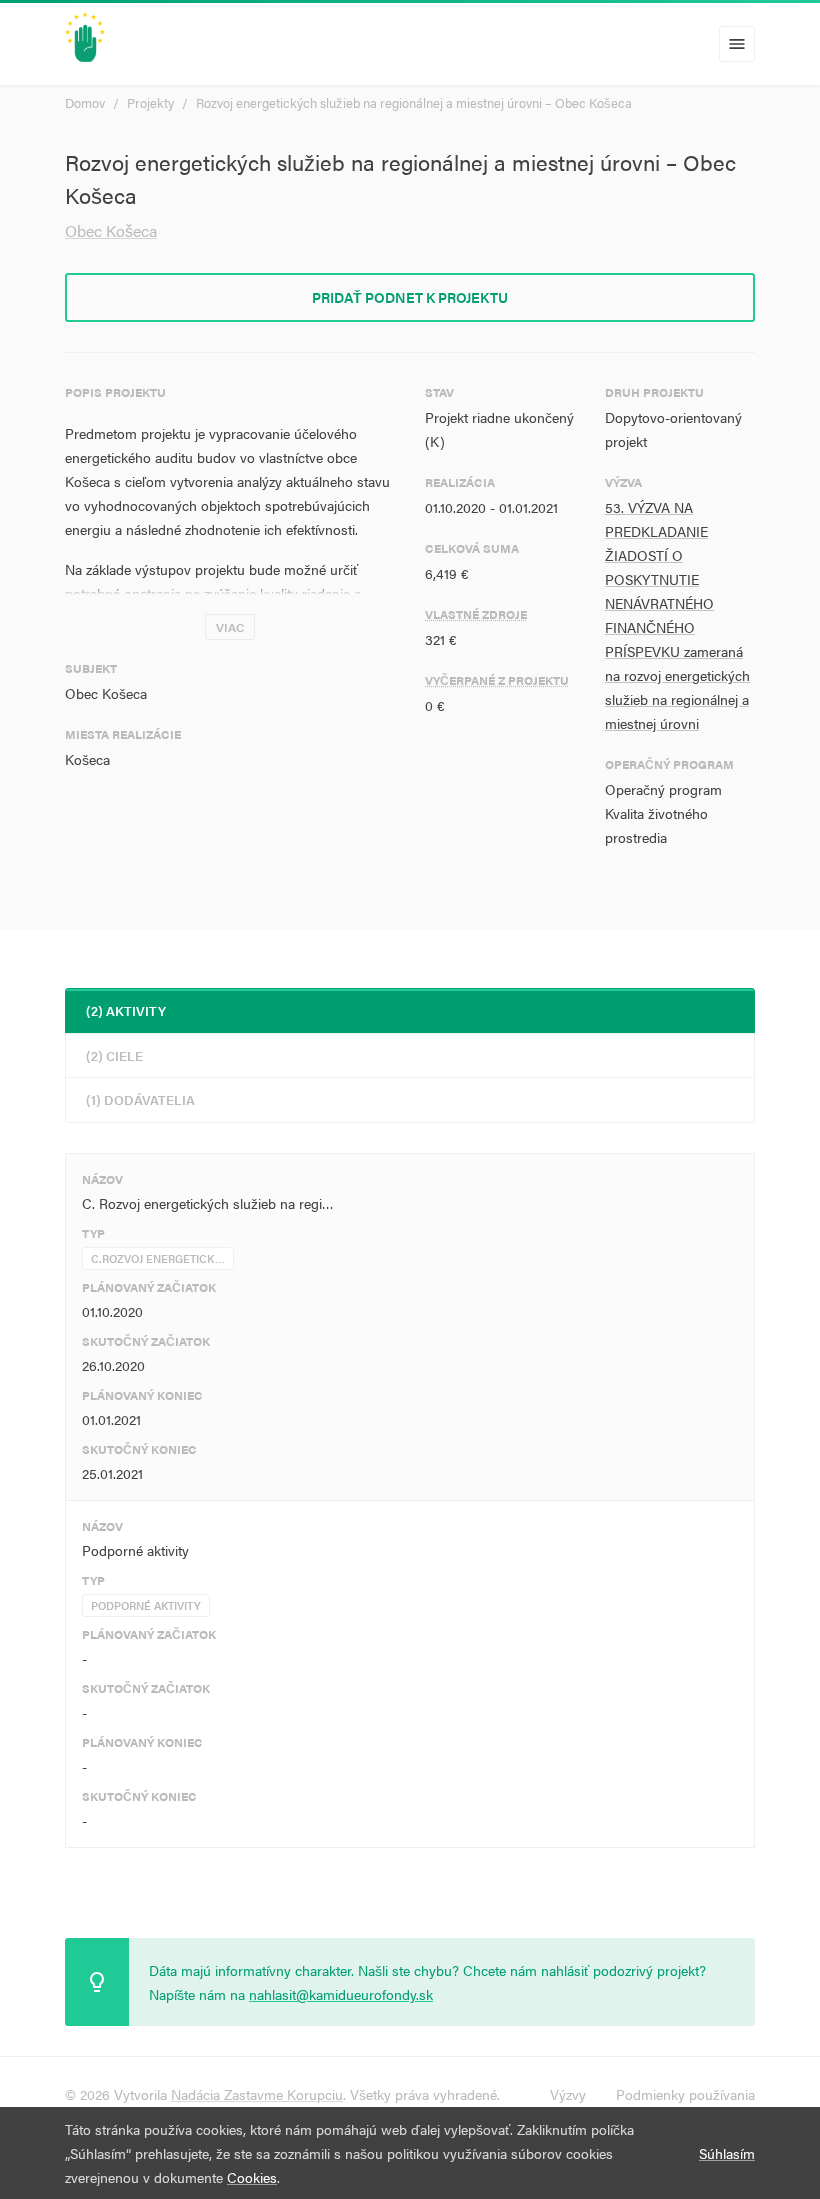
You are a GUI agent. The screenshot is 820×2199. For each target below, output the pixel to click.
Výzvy (568, 2094)
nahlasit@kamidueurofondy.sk (341, 1994)
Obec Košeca (111, 230)
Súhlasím (727, 2153)
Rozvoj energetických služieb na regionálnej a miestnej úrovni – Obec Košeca (414, 102)
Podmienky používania (685, 2094)
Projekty (150, 102)
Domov (85, 102)
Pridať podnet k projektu (410, 297)
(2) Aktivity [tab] (126, 1010)
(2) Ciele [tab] (114, 1055)
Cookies (252, 2177)
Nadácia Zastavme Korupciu (257, 2094)
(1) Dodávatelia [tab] (140, 1099)
